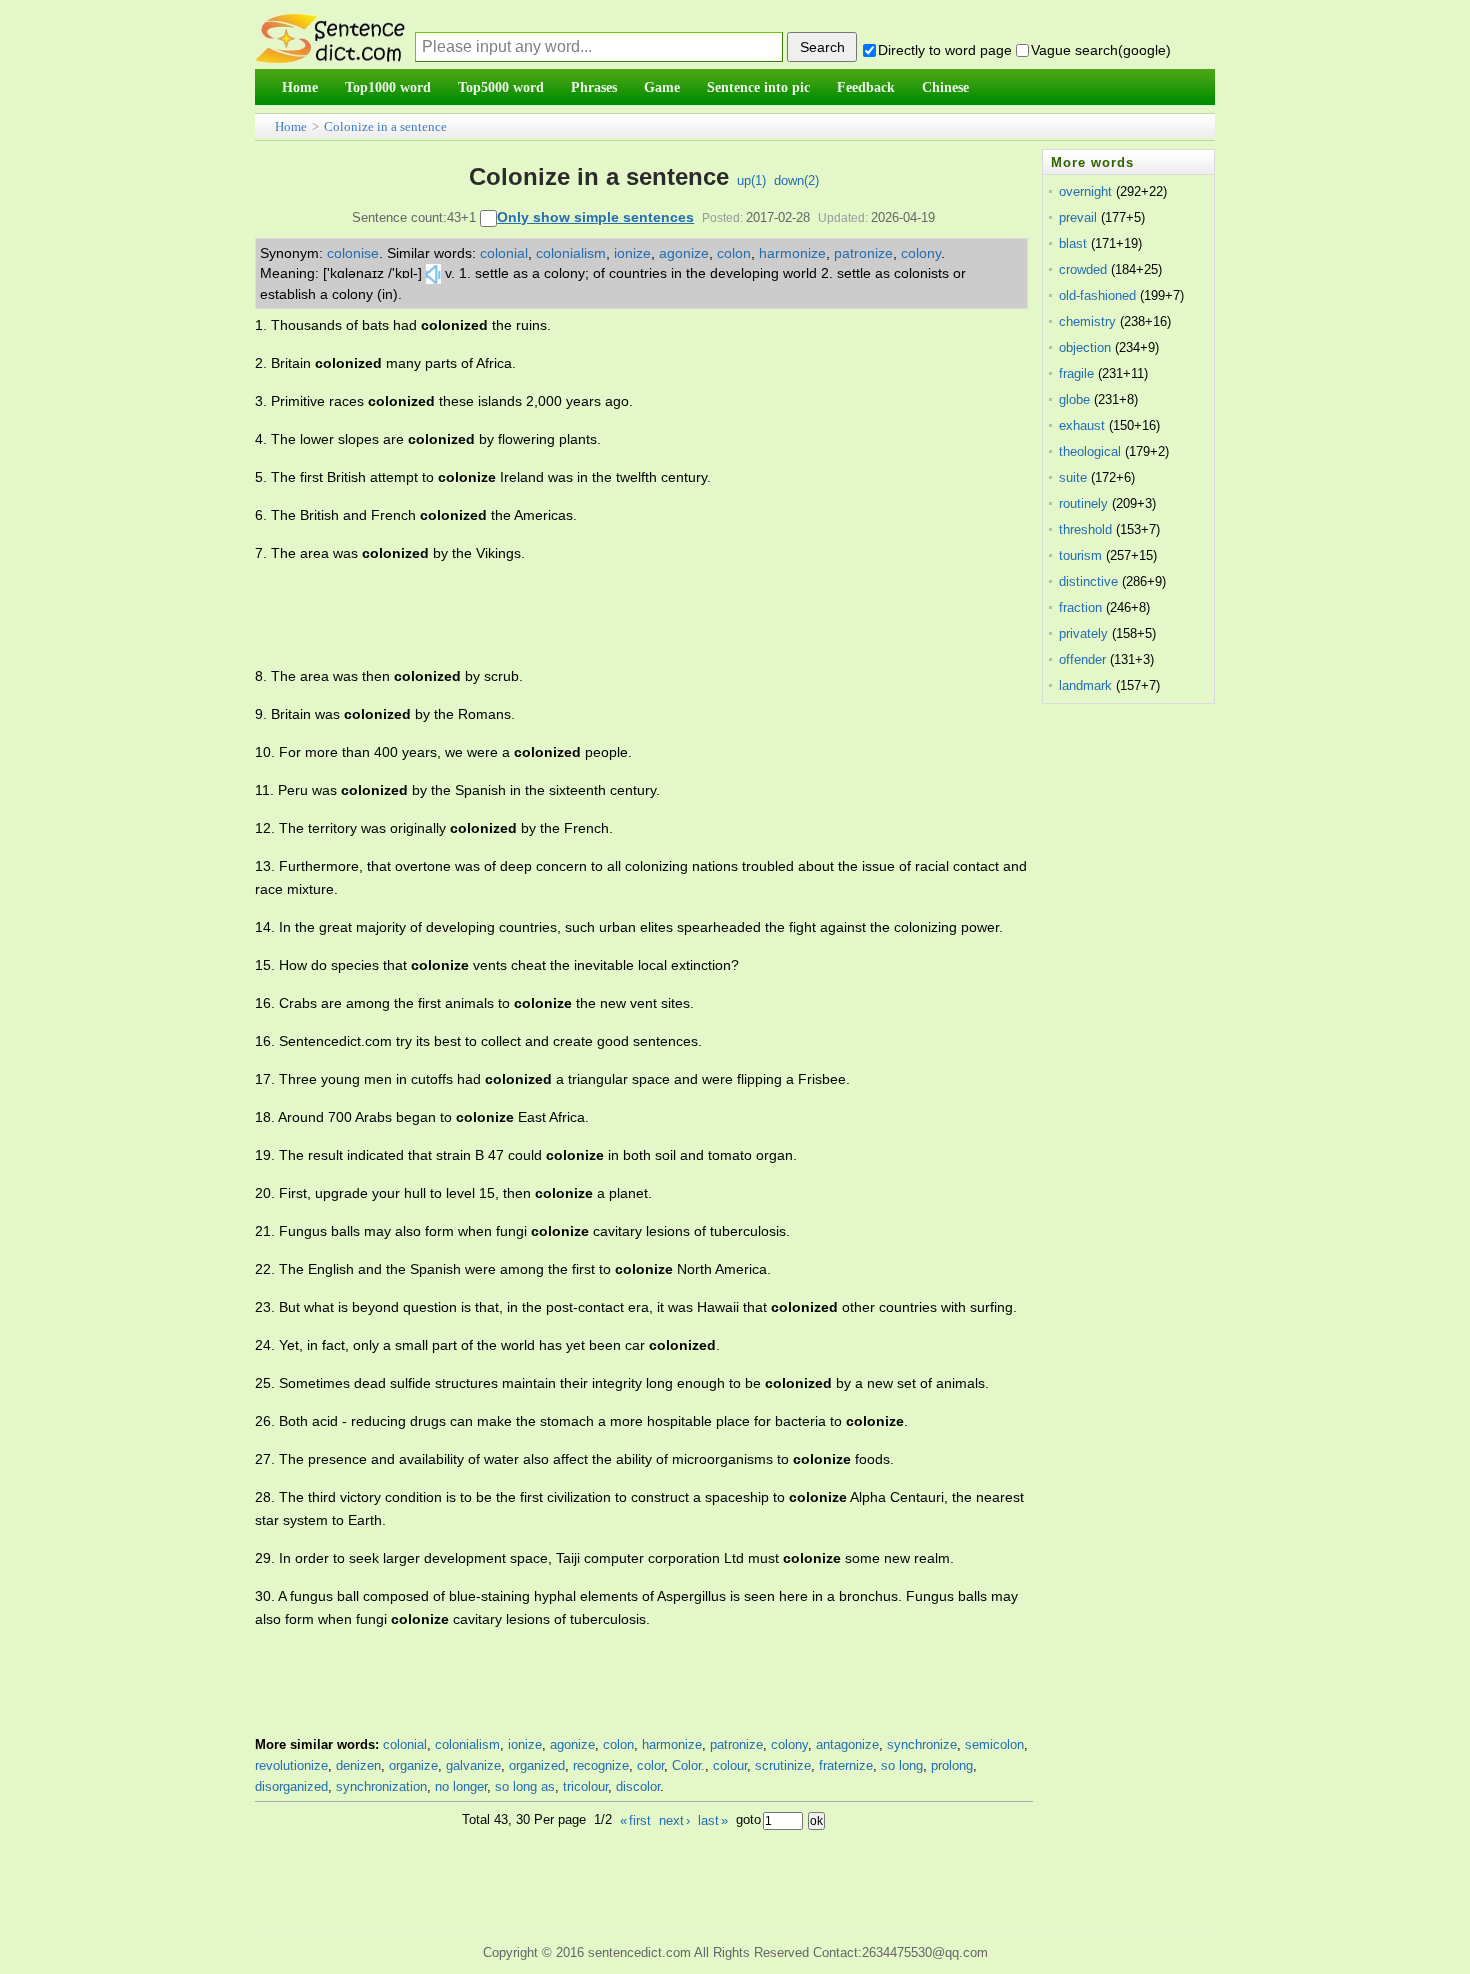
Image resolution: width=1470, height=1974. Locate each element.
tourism (1080, 555)
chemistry (1087, 321)
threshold (1085, 529)
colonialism (571, 253)
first (635, 1820)
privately (1083, 633)
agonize (684, 253)
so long (902, 1765)
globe (1074, 399)
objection (1085, 347)
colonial (504, 253)
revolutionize (291, 1765)
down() (796, 180)
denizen (358, 1765)
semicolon (994, 1744)
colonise (353, 253)
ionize (632, 253)
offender (1082, 659)
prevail (1078, 217)
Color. (688, 1765)
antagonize (847, 1744)
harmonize (792, 253)
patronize (863, 253)
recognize (601, 1765)
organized (537, 1765)
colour (730, 1765)
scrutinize (783, 1765)
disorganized (291, 1786)
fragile (1076, 373)
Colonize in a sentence (385, 126)
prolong (952, 1765)
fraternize (846, 1765)
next (674, 1820)
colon (734, 253)
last (713, 1820)
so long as (525, 1786)
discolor (638, 1786)
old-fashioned (1097, 295)
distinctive (1088, 581)
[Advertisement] (619, 615)
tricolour (585, 1786)
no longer (461, 1786)
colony (921, 253)
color (650, 1765)
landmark (1085, 685)
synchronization (381, 1786)
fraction (1080, 607)
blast (1073, 243)
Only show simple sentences (595, 217)
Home (291, 126)
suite (1073, 477)
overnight (1085, 191)
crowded (1083, 269)
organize (413, 1765)
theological (1090, 451)
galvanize (473, 1765)
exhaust (1082, 425)
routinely (1083, 503)
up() (751, 180)
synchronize (922, 1744)
